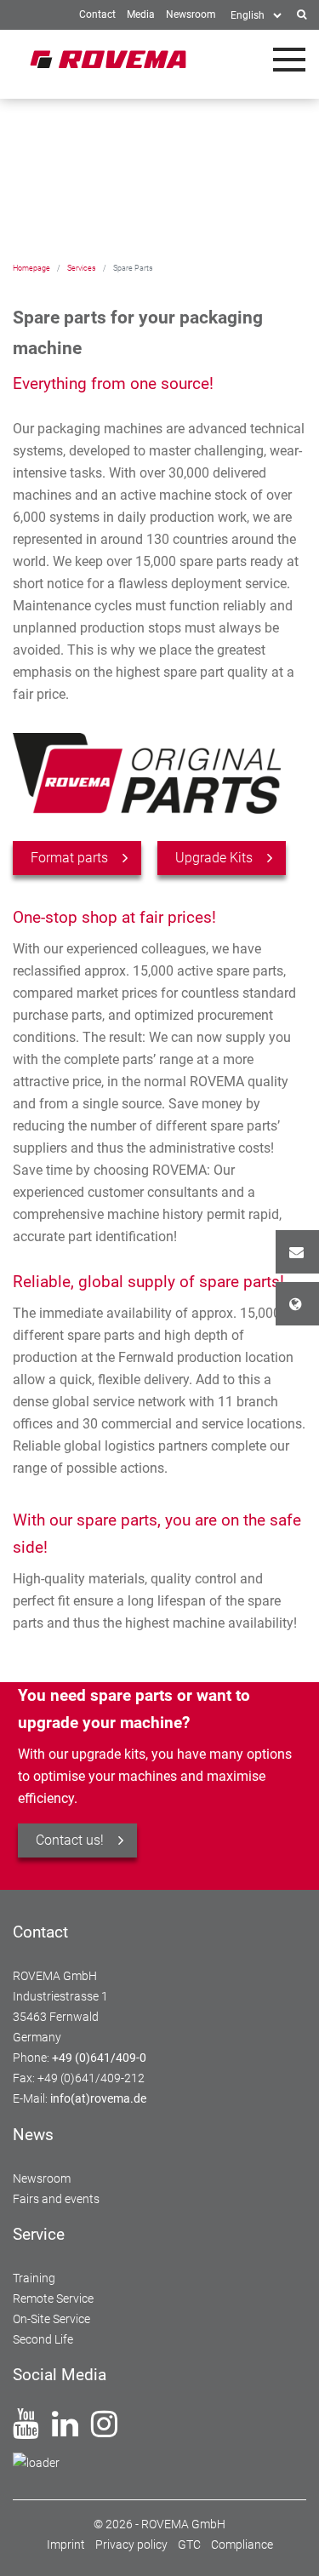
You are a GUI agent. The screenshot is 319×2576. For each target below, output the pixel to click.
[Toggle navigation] (289, 60)
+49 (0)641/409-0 (99, 2058)
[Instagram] (104, 2430)
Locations (297, 1304)
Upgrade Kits (214, 858)
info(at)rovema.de (98, 2098)
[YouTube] (26, 2430)
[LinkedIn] (65, 2430)
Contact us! (70, 1840)
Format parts (69, 858)
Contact (297, 1252)
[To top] (286, 2543)
